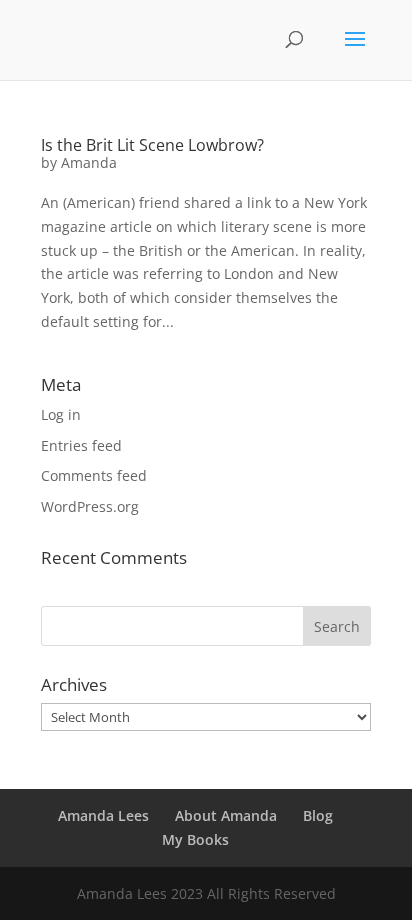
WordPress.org (90, 506)
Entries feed (81, 445)
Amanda (89, 162)
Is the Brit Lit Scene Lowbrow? (152, 145)
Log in (61, 414)
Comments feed (94, 475)
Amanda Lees (103, 815)
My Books (195, 839)
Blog (318, 815)
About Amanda (226, 815)
